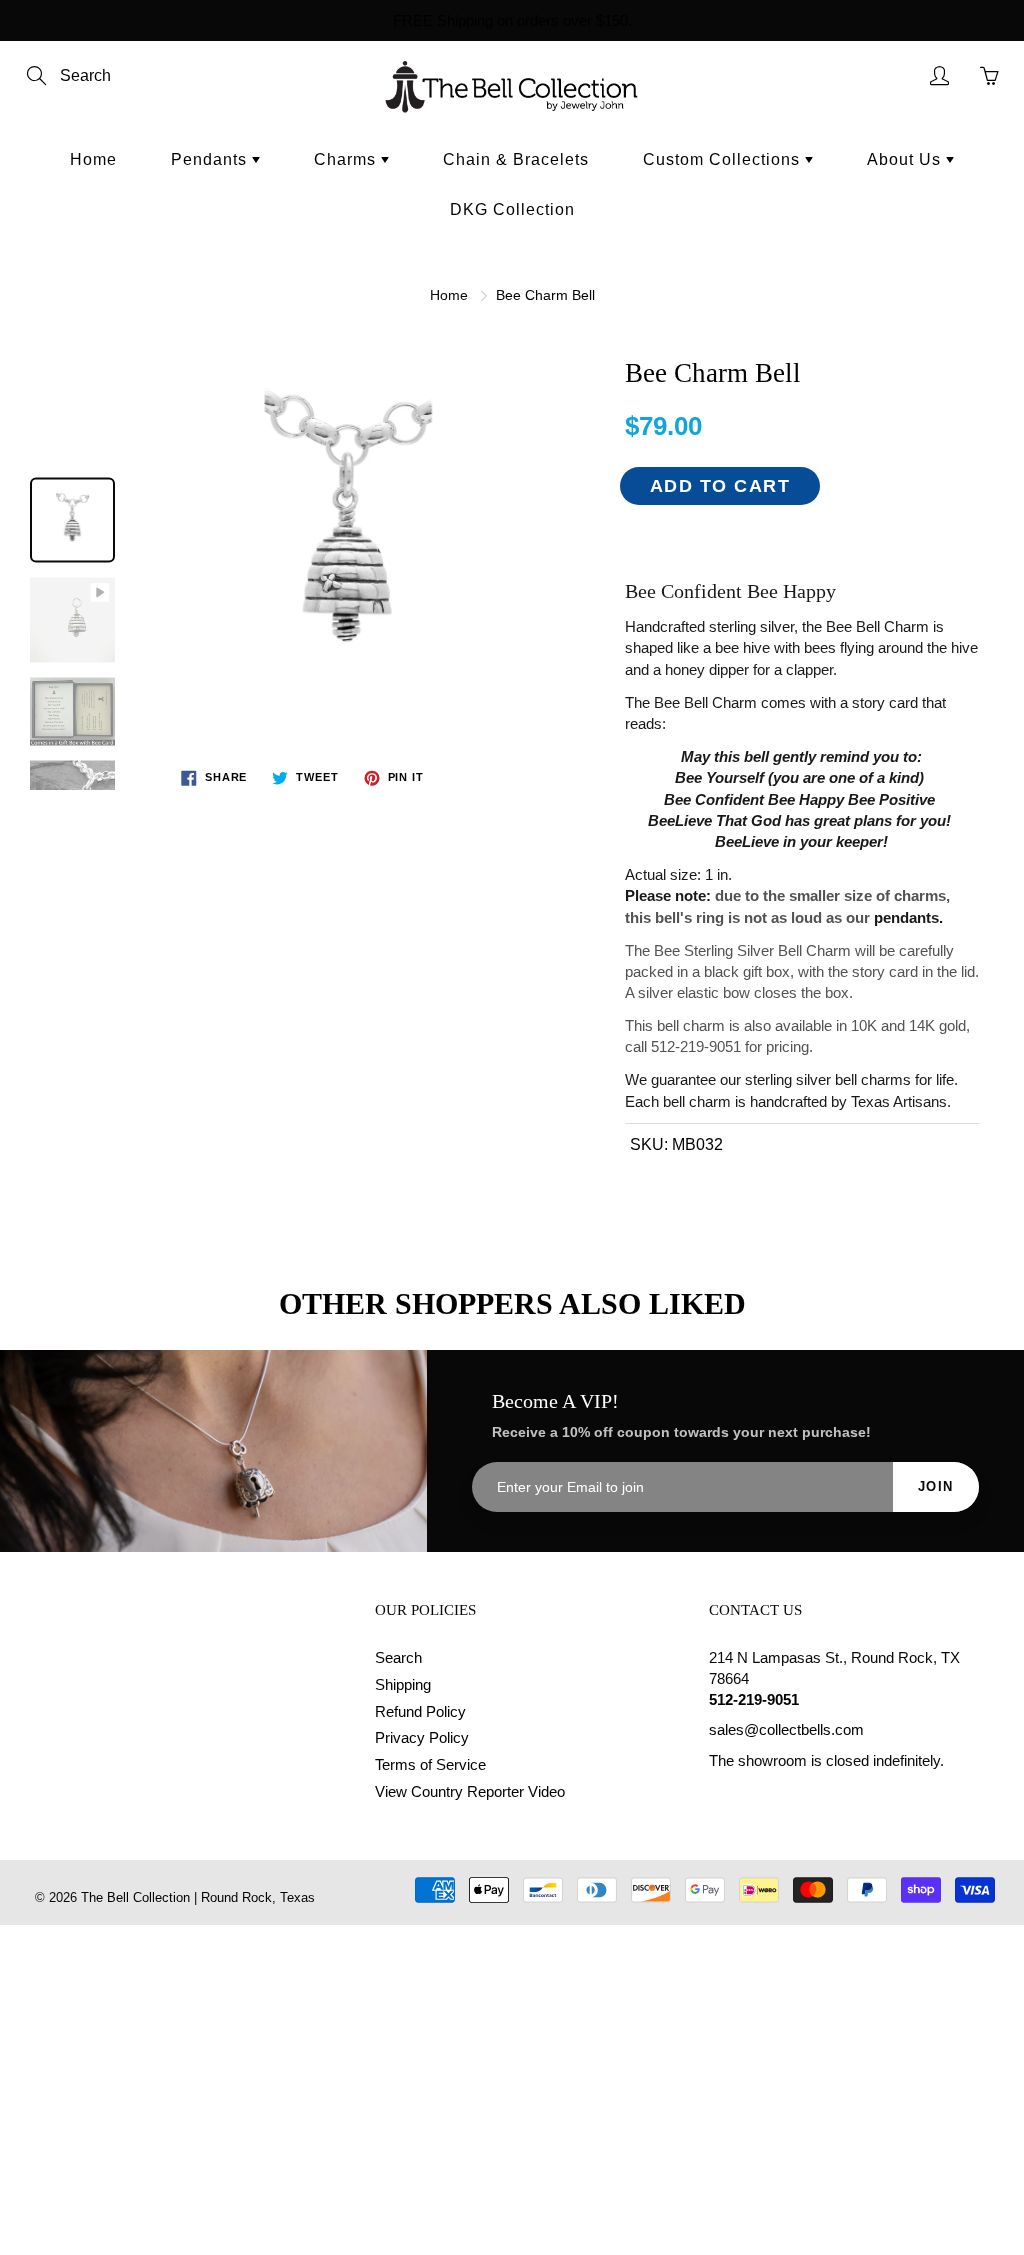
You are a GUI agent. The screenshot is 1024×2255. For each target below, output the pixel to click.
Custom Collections (724, 159)
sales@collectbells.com (786, 1730)
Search (398, 1658)
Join (936, 1486)
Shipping (403, 1685)
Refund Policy (420, 1712)
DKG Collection (512, 209)
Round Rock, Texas (258, 1897)
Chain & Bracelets (516, 159)
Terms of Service (430, 1765)
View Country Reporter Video (470, 1792)
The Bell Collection (135, 1897)
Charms (347, 159)
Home (93, 159)
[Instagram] (765, 1799)
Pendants (211, 159)
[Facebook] (719, 1799)
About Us (906, 159)
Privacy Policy (422, 1738)
